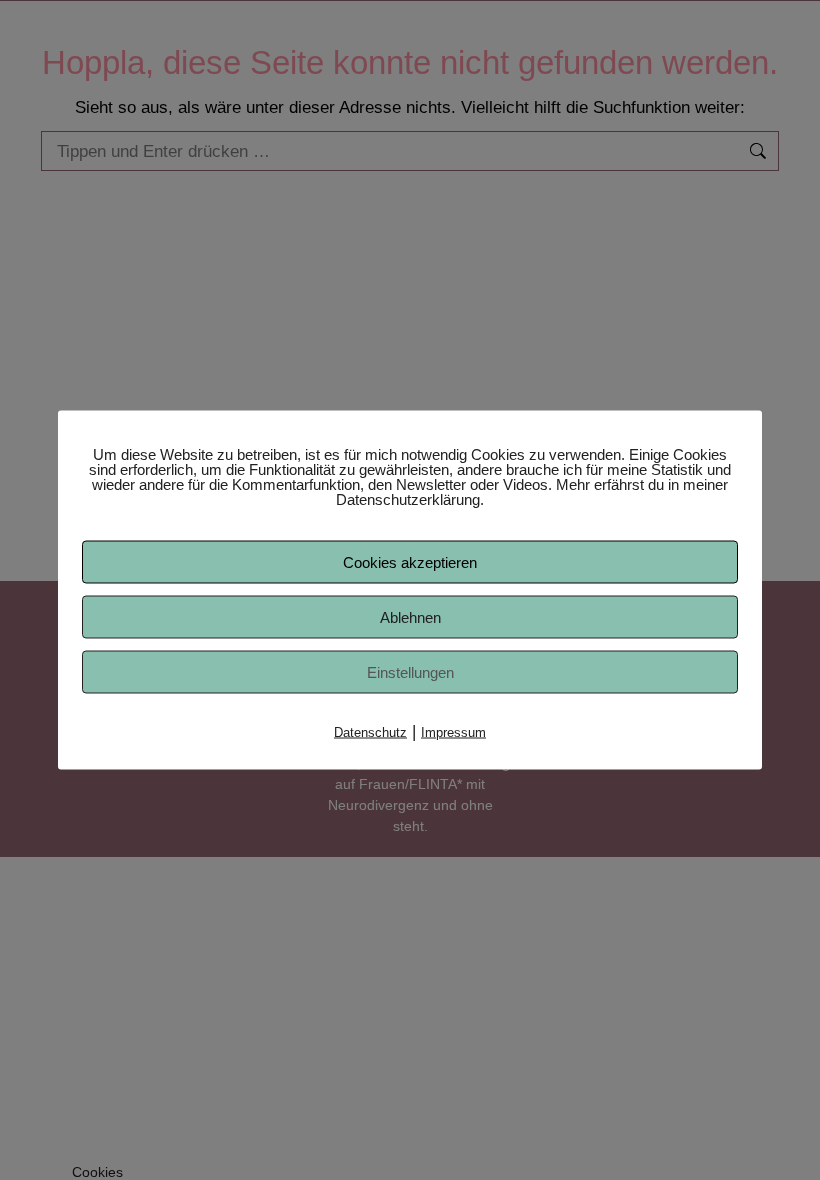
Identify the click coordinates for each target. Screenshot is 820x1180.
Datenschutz (370, 732)
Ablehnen (410, 617)
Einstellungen (410, 672)
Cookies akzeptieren (410, 562)
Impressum (453, 732)
